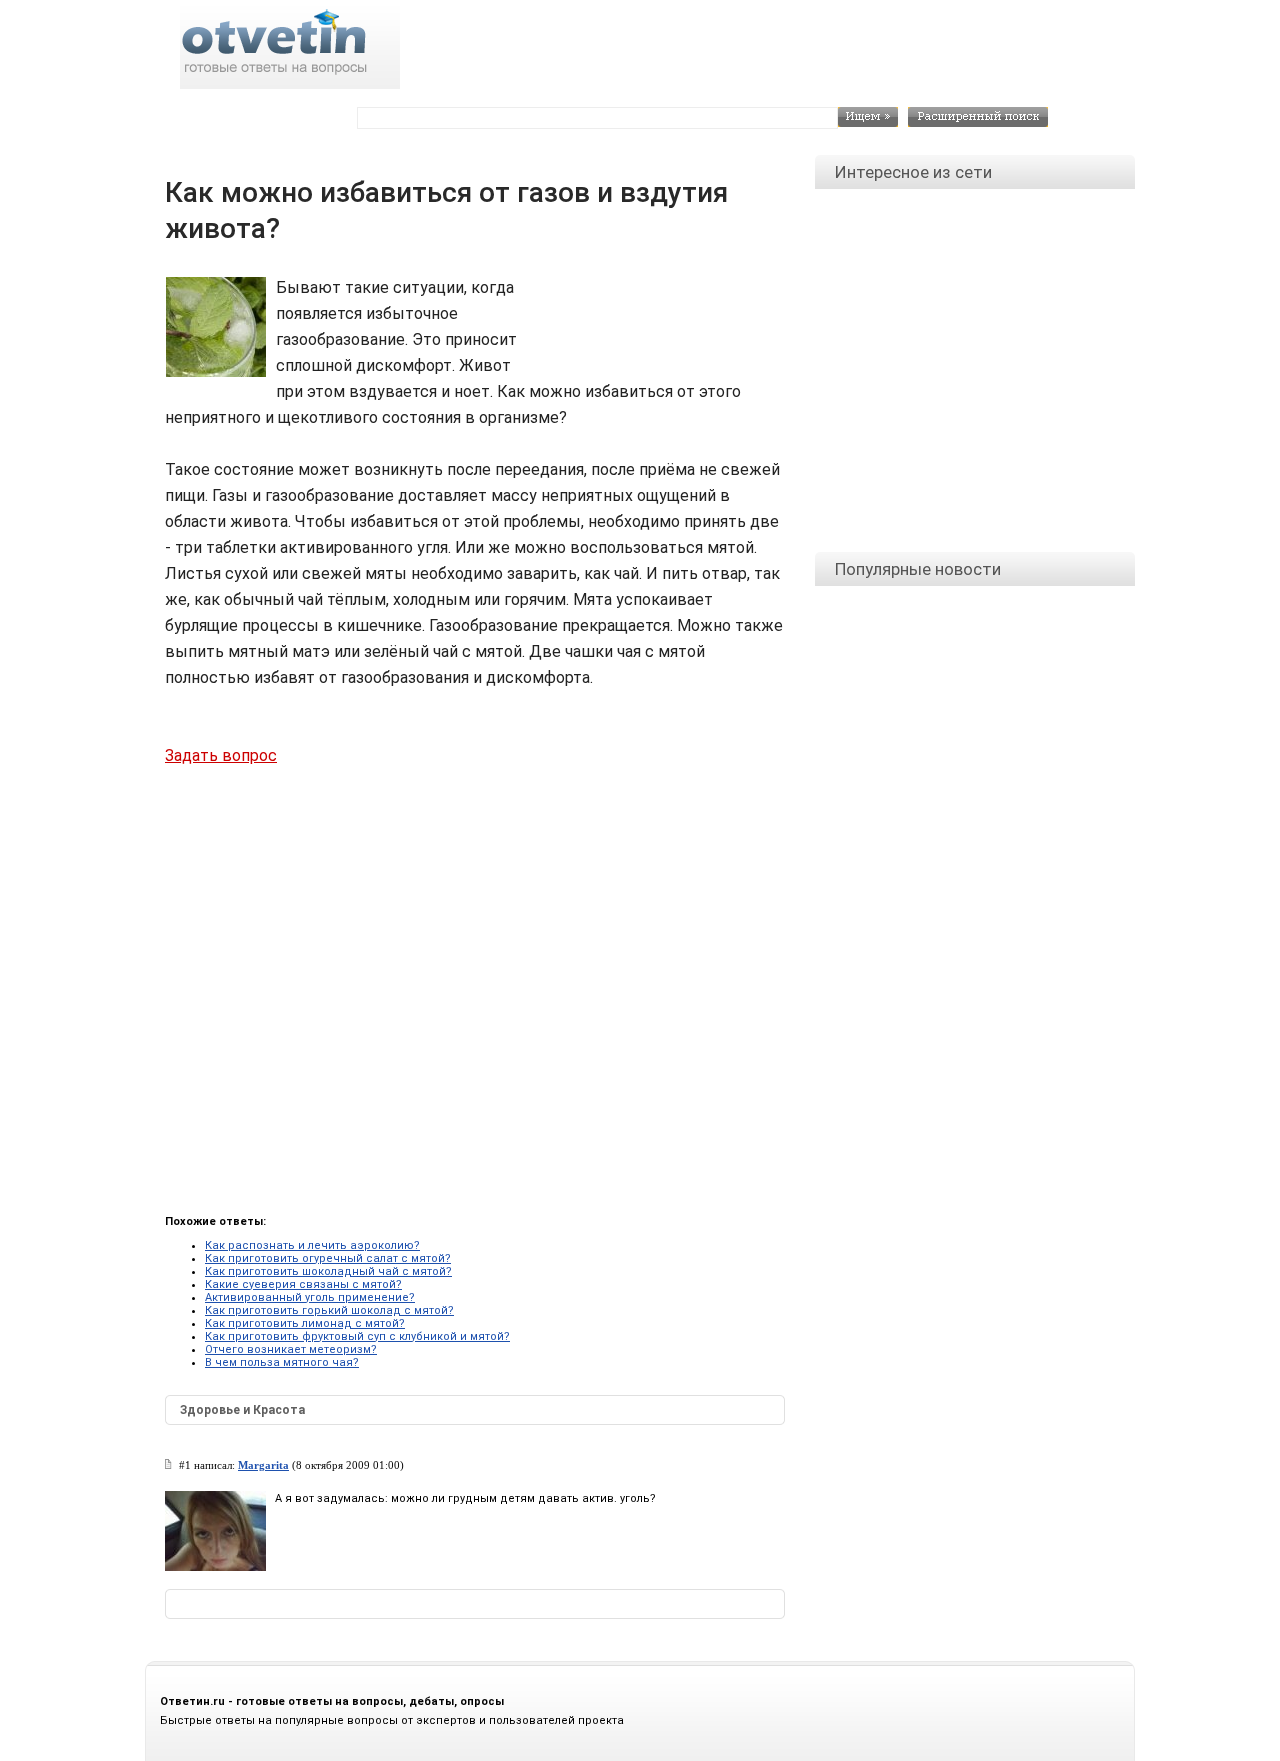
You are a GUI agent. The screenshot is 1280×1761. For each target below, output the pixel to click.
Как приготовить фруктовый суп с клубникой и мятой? (357, 1336)
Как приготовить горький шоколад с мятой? (329, 1310)
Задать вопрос (221, 755)
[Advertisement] (650, 320)
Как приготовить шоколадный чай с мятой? (328, 1271)
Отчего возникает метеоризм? (291, 1349)
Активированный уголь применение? (310, 1297)
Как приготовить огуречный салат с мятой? (328, 1258)
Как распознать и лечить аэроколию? (312, 1245)
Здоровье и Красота (242, 1410)
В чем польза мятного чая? (282, 1362)
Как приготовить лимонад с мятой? (305, 1323)
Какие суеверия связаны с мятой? (303, 1284)
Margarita (263, 1465)
